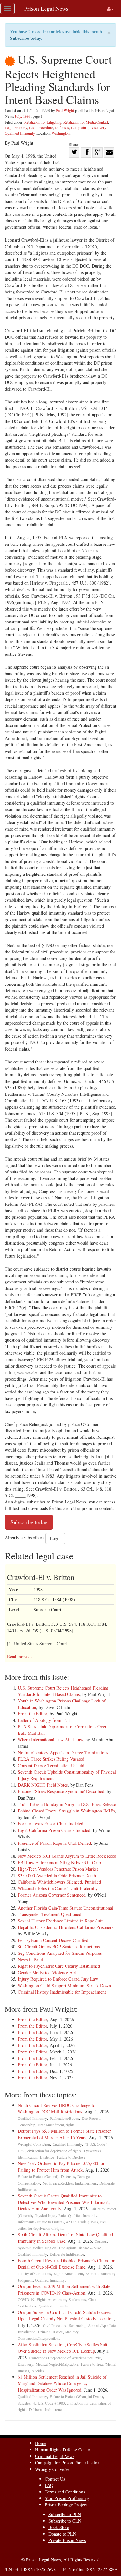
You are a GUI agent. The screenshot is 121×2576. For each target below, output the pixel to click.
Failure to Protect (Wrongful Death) (76, 2397)
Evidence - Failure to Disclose (63, 2157)
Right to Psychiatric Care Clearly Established (59, 1966)
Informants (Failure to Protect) (41, 2222)
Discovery (98, 127)
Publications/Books (64, 2118)
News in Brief (30, 1960)
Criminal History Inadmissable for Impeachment (62, 1992)
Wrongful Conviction (34, 2144)
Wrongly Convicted (53, 2469)
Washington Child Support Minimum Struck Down (64, 1985)
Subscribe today (25, 38)
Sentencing (77, 2325)
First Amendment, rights (56, 2125)
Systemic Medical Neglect (37, 2248)
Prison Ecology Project (66, 2505)
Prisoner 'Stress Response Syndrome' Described (61, 1791)
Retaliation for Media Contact (86, 122)
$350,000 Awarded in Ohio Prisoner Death (57, 1875)
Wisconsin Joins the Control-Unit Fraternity (58, 1888)
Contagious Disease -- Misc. (81, 2248)
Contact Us (55, 2479)
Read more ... (20, 1656)
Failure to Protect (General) (38, 2177)
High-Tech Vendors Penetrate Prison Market (58, 1869)
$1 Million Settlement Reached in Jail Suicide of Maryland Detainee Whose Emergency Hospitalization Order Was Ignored (62, 2383)
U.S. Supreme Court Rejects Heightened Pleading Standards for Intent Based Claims (63, 1691)
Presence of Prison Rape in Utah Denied (54, 1843)
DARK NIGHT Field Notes (43, 1785)
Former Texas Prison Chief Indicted (50, 1824)
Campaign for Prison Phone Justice (67, 2463)
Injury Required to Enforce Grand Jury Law (58, 1979)
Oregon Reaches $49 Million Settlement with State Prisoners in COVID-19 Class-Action (64, 2290)
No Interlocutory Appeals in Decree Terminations (63, 1752)
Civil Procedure (41, 127)
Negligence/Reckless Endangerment (70, 2183)
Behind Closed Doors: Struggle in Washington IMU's (66, 1811)
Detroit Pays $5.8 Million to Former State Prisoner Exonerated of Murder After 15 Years (64, 2134)
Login (55, 1538)
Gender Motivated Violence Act (47, 1972)
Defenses (62, 127)
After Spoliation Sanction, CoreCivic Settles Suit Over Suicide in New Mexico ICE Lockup (63, 2348)
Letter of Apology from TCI (44, 1720)
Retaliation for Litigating (43, 122)
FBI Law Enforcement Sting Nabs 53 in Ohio (59, 1862)
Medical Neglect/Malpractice (57, 2364)
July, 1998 (23, 116)
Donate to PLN (62, 2534)
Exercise (92, 2274)
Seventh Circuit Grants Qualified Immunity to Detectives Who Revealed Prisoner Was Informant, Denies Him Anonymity (64, 2202)
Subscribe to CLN (65, 2521)
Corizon (101, 2241)
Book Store (59, 2527)
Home (41, 2443)
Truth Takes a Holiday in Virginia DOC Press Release (67, 1804)
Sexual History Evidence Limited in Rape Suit (60, 1921)
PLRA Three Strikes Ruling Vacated (51, 1759)
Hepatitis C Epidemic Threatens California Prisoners (66, 1927)
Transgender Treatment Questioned (50, 1914)
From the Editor (32, 1714)
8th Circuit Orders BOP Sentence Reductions (59, 1947)
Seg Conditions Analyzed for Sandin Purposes (60, 1953)
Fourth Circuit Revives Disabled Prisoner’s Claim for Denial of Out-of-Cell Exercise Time (66, 2264)
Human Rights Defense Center (63, 2450)
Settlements (77, 2300)
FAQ (49, 2485)
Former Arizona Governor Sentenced (52, 1895)
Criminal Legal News (55, 2456)
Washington (61, 133)
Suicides (38, 2371)
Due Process (91, 2118)
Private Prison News (67, 2540)
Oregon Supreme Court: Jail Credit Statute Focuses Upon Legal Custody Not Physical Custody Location (66, 2315)
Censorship (26, 2125)
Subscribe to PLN (65, 2514)
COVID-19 (26, 2300)
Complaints (80, 127)
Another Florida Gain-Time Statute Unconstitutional (66, 1908)
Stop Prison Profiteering (67, 2498)
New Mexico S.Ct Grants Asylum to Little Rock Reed (67, 1856)
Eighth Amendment (68, 2274)
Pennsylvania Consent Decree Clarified (53, 1940)
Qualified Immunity (20, 133)
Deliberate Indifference (67, 2254)
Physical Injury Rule (50, 2215)
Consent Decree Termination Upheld (51, 1765)
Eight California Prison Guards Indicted (54, 1830)
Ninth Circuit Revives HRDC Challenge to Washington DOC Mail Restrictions (56, 2108)
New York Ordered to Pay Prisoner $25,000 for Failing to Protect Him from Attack (61, 2167)
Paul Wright (65, 110)
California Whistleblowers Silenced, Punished (59, 1882)
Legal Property (16, 127)
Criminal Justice (50, 2332)
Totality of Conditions (34, 2274)
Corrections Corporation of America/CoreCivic (65, 2358)
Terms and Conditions (65, 2492)
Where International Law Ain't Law (50, 1739)
